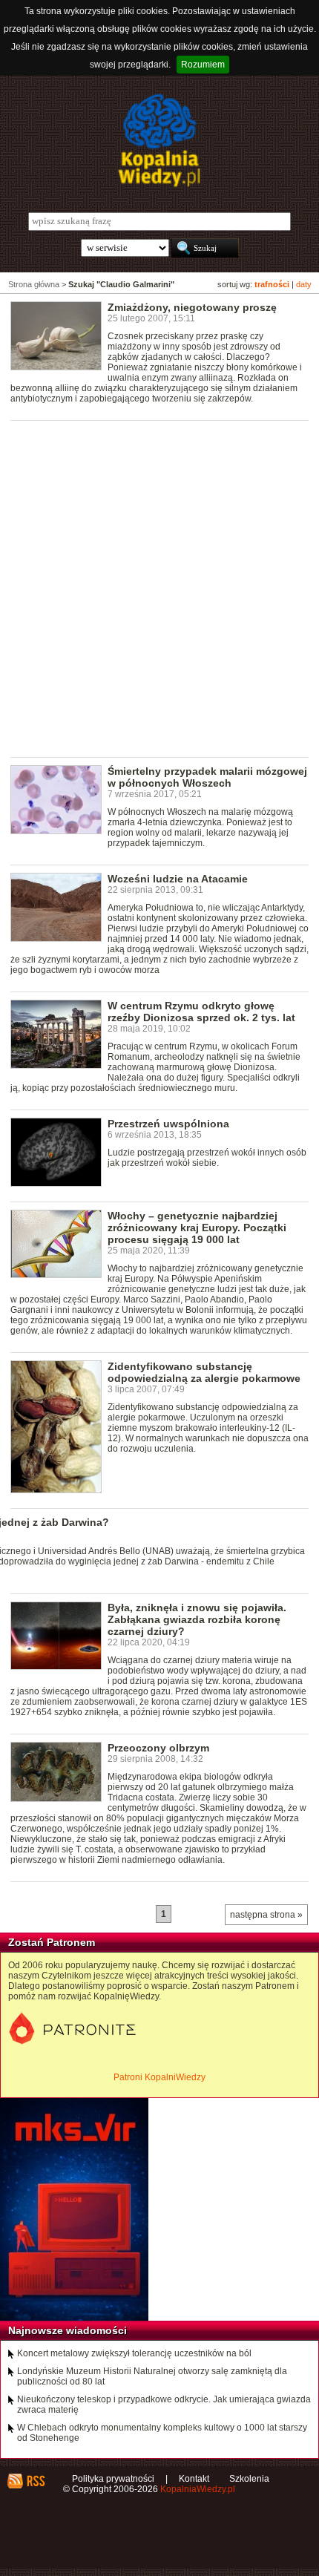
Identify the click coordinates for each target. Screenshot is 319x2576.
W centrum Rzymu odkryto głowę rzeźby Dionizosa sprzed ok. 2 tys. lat (201, 1012)
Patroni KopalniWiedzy (159, 2077)
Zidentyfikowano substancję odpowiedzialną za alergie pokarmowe (204, 1372)
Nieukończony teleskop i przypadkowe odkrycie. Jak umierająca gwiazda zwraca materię (164, 2405)
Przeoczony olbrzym (158, 1748)
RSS (35, 2481)
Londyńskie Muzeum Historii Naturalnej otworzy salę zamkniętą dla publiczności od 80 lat (152, 2376)
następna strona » (266, 1915)
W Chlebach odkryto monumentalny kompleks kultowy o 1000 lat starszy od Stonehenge (162, 2433)
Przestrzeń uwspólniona (168, 1124)
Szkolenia (249, 2479)
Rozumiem (203, 65)
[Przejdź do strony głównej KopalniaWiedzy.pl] (159, 140)
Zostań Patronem (52, 1942)
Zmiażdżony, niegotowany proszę (192, 307)
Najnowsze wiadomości (68, 2330)
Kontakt (194, 2479)
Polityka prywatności (113, 2479)
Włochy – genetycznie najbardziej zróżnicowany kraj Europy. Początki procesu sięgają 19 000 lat (197, 1228)
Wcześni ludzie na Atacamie (178, 879)
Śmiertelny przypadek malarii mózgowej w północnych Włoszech (207, 777)
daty (304, 284)
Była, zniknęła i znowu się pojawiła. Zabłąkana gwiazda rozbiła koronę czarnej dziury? (197, 1619)
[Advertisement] (159, 588)
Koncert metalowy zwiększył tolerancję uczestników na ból (134, 2353)
